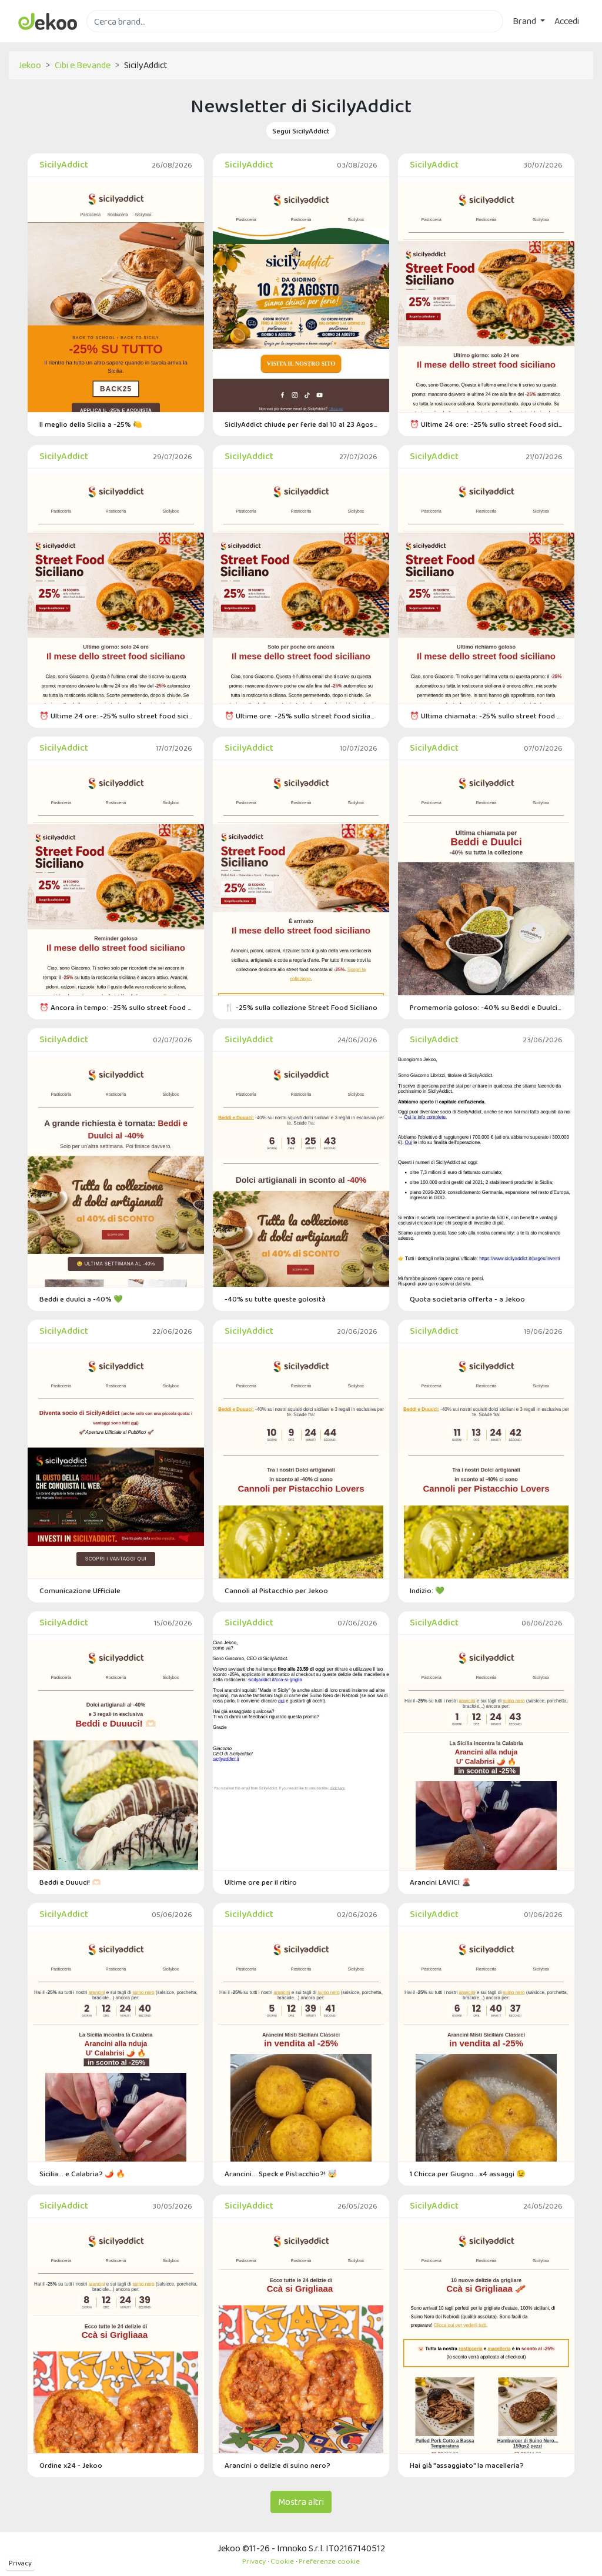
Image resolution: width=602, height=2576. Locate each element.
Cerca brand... (112, 39)
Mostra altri (301, 2502)
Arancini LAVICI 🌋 (440, 1882)
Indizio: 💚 (427, 1590)
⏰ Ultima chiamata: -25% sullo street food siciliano (486, 716)
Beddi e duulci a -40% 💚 (81, 1299)
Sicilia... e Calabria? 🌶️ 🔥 (82, 2174)
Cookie (282, 2561)
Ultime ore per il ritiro (261, 1882)
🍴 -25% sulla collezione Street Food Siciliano (301, 1007)
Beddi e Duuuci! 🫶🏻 (70, 1882)
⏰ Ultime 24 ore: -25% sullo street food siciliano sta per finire (486, 424)
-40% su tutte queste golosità (275, 1299)
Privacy (20, 2563)
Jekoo (30, 65)
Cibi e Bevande (83, 65)
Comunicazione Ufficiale (80, 1590)
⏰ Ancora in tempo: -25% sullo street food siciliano (116, 1007)
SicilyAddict (64, 164)
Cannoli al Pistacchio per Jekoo (276, 1590)
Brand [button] (525, 21)
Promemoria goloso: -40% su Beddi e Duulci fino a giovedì (486, 1007)
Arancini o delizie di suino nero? (277, 2465)
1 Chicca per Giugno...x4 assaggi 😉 (468, 2174)
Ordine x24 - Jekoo (71, 2465)
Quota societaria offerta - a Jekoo (467, 1299)
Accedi (567, 21)
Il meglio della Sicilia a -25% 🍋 (91, 424)
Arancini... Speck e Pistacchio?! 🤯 (281, 2174)
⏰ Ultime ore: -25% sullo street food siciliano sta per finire (301, 716)
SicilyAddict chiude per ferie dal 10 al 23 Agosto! (301, 424)
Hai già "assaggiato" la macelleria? (467, 2465)
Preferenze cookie (329, 2561)
